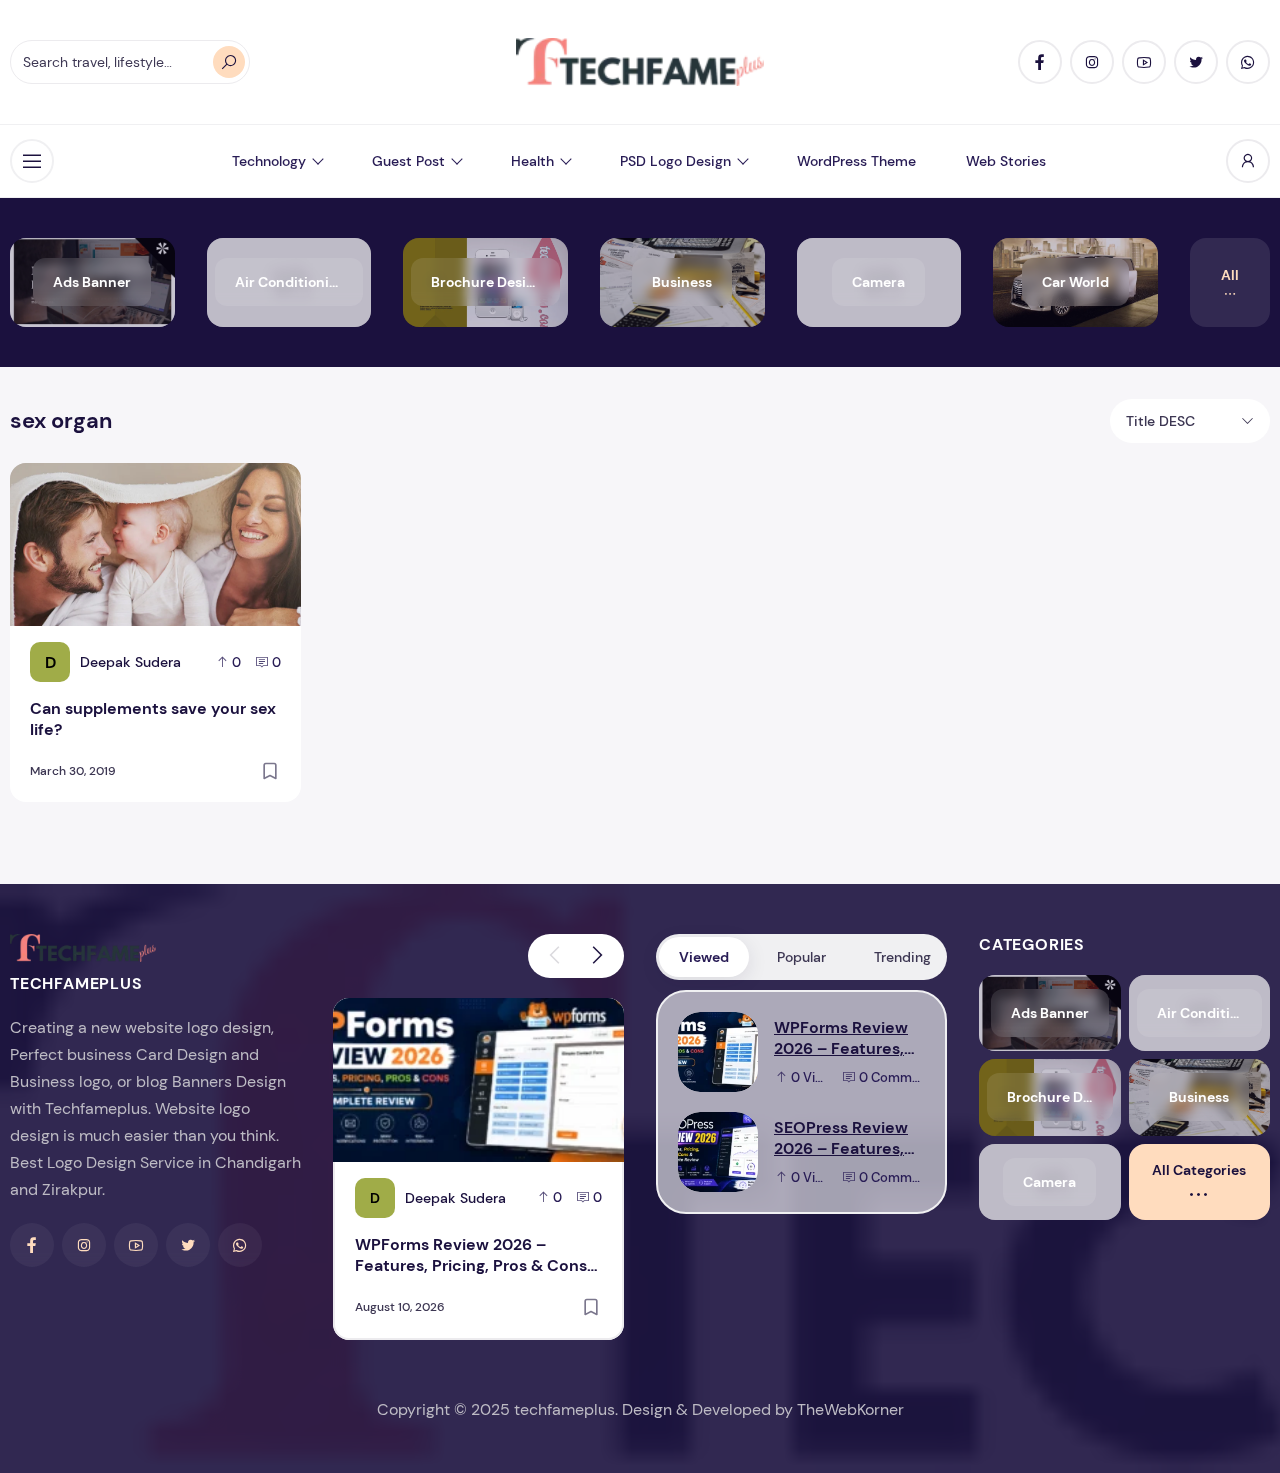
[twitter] (1196, 62)
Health (532, 161)
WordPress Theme (856, 161)
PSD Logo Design (675, 161)
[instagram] (1092, 62)
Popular (801, 957)
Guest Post (408, 161)
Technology (269, 161)
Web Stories (1006, 161)
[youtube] (1144, 62)
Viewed (704, 957)
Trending (902, 957)
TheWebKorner (850, 1409)
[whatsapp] (1248, 62)
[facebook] (1040, 62)
